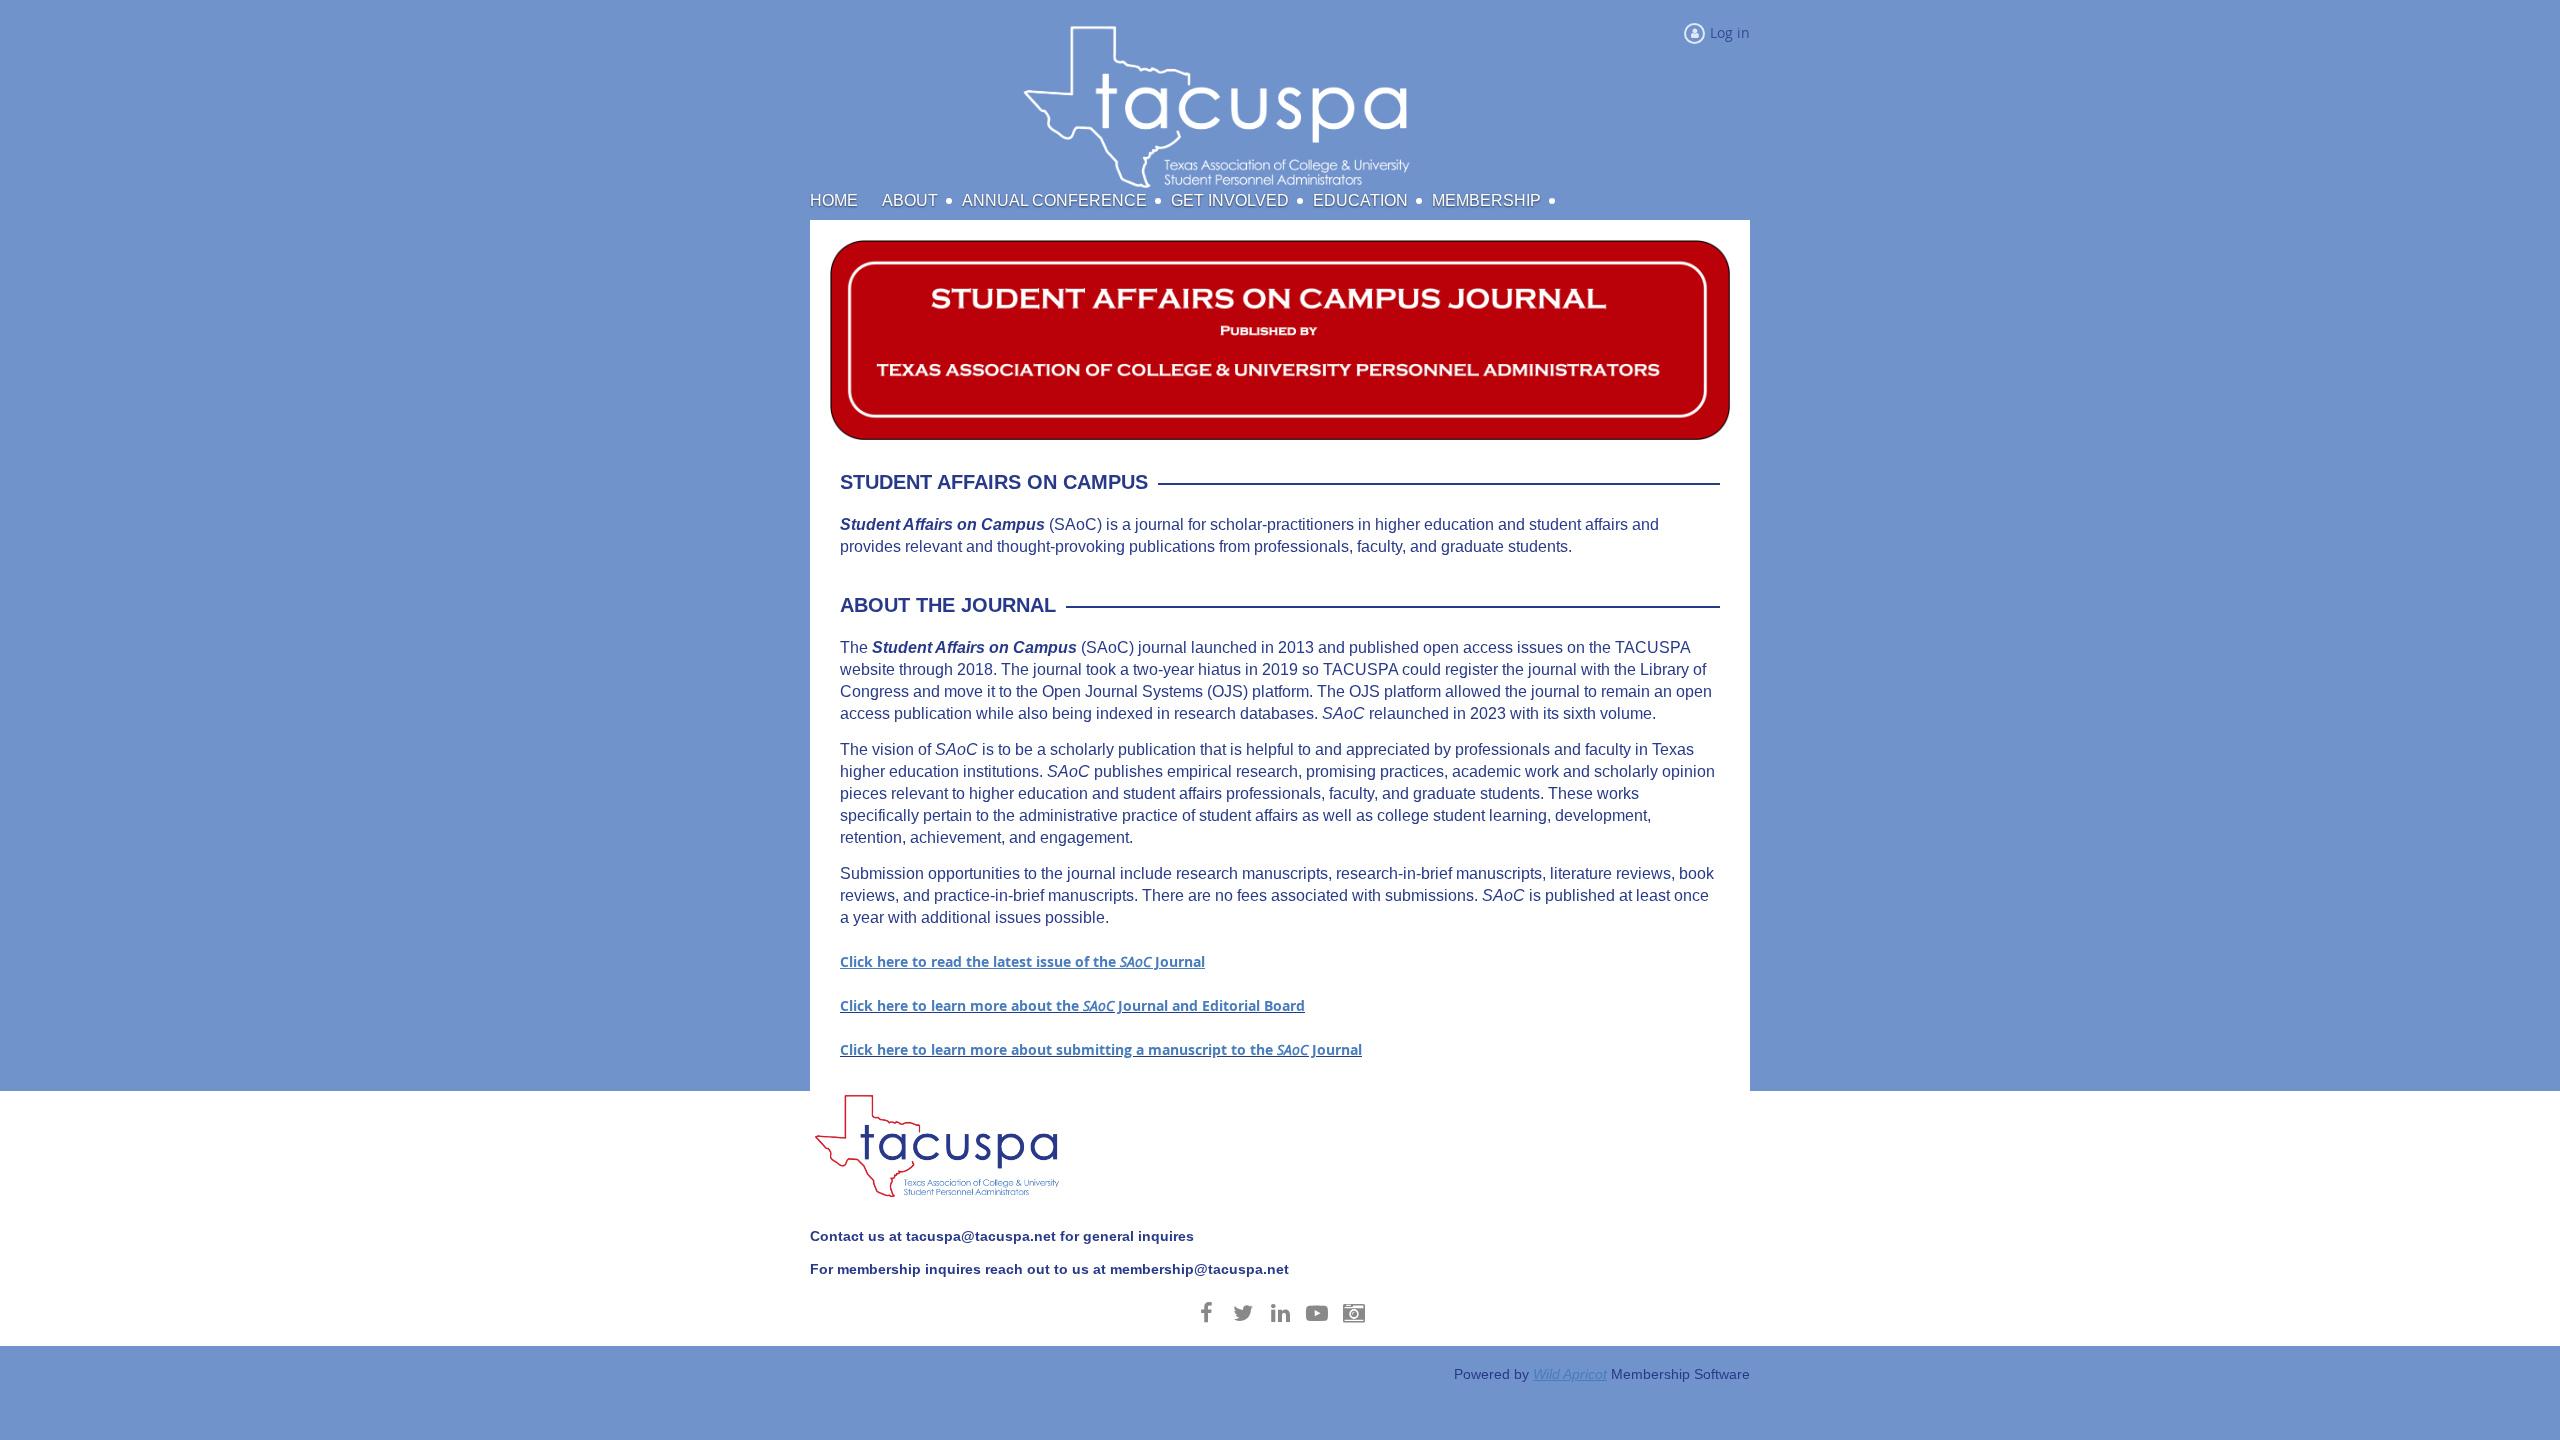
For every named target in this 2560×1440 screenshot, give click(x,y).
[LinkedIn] (1280, 1312)
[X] (1243, 1312)
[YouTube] (1317, 1312)
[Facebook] (1206, 1312)
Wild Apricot (1570, 1374)
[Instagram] (1354, 1312)
